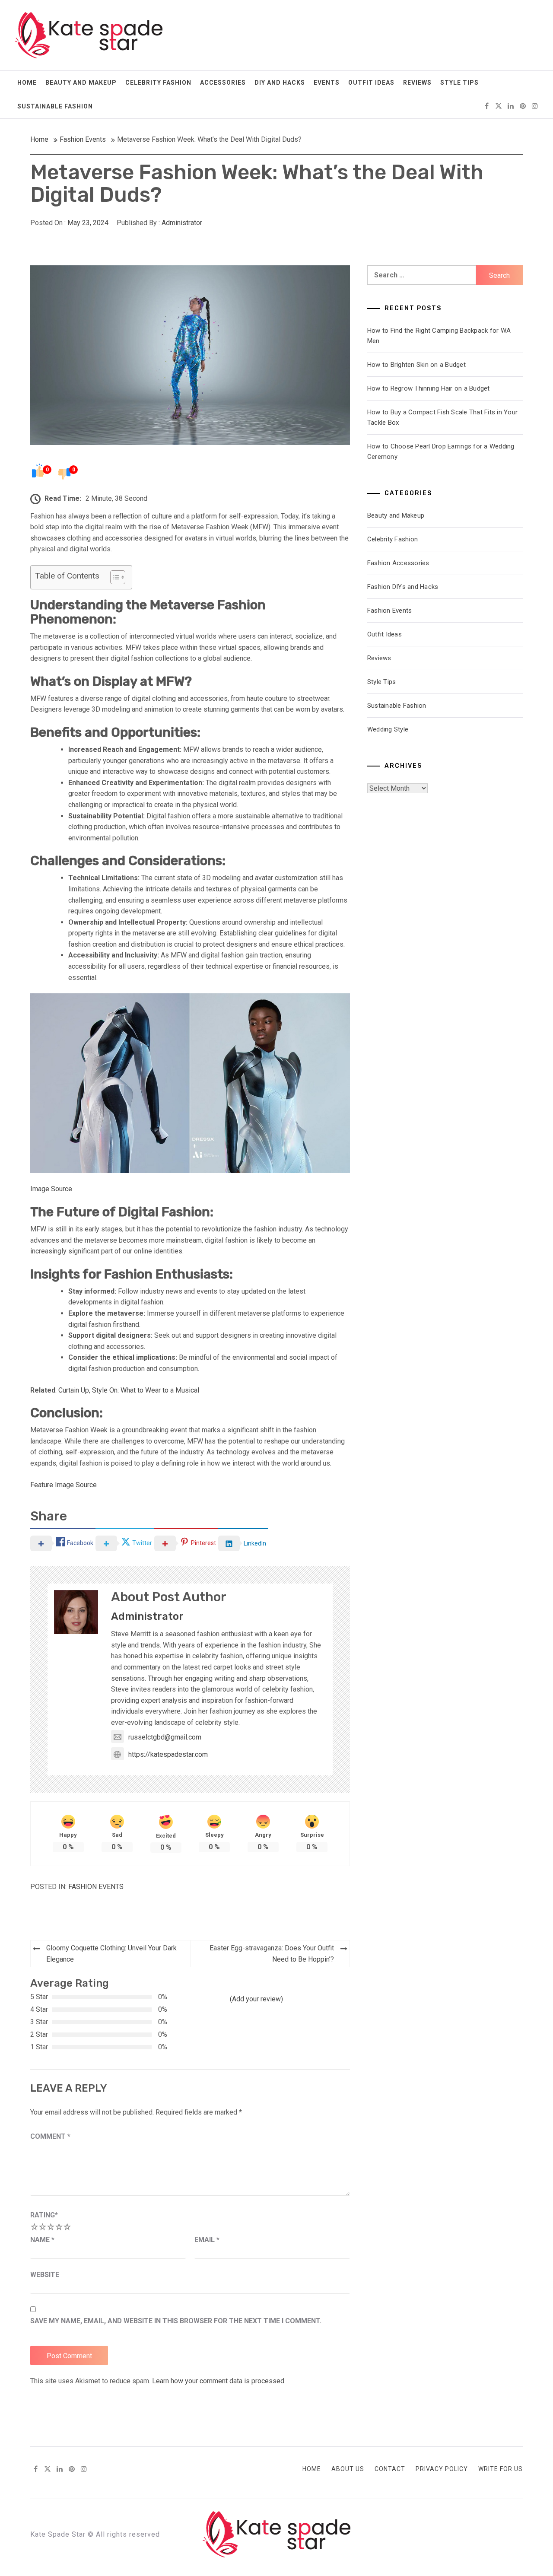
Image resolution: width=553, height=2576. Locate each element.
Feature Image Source (64, 1485)
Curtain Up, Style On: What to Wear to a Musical (129, 1390)
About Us (348, 2469)
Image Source (51, 1189)
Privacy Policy (442, 2469)
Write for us (501, 2469)
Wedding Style (388, 729)
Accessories (223, 83)
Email (207, 2240)
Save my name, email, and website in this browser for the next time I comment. (176, 2321)
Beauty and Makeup (81, 83)
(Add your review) (256, 1999)
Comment (50, 2136)
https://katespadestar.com (168, 1754)
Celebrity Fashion (158, 83)
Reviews (417, 83)
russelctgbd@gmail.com (165, 1737)
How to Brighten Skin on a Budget (416, 365)
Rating (44, 2215)
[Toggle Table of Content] (113, 577)
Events (327, 83)
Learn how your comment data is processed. (219, 2381)
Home (27, 83)
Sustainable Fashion (55, 106)
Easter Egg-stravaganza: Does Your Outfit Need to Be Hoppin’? (272, 1954)
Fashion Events (96, 1887)
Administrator (182, 223)
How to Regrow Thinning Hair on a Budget (429, 388)
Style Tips (459, 83)
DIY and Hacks (280, 83)
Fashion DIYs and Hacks (403, 587)
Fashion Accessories (398, 563)
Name (42, 2240)
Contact (390, 2469)
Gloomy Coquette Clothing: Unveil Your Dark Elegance (111, 1954)
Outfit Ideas (371, 83)
